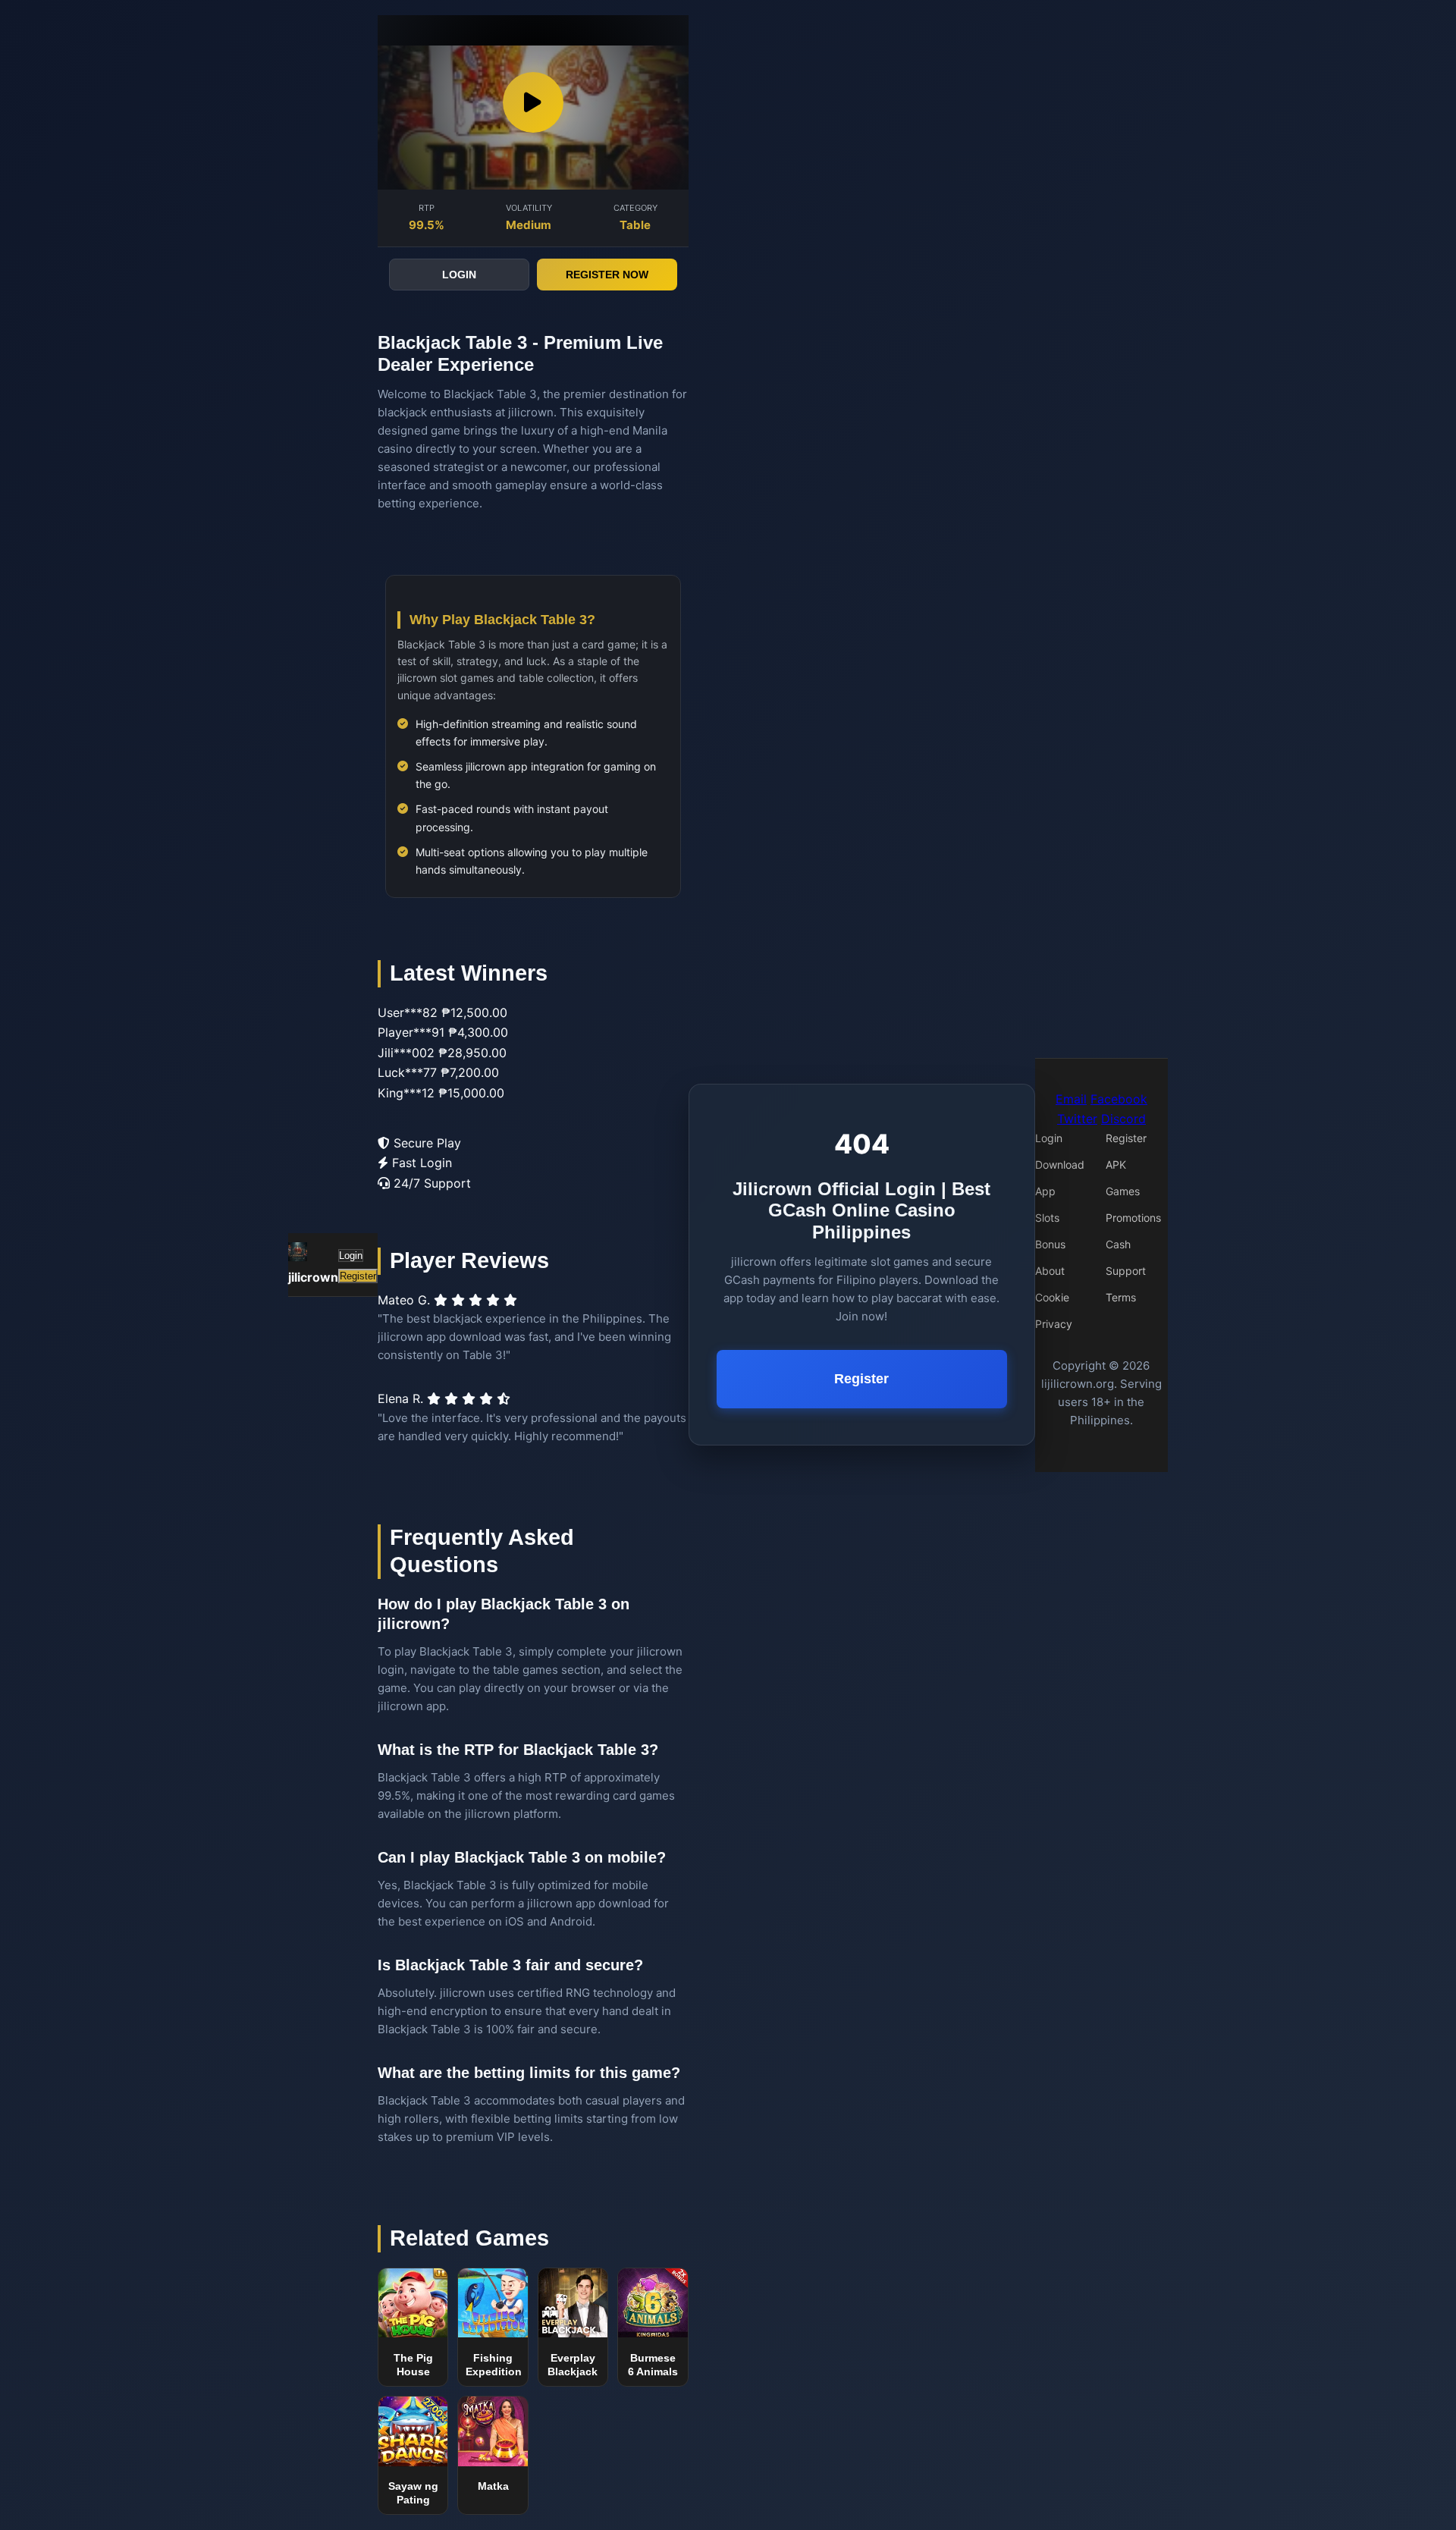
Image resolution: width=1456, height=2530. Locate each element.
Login (351, 1256)
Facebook (1119, 1099)
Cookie (1052, 1297)
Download (1060, 1165)
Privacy (1054, 1324)
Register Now (607, 275)
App (1045, 1191)
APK (1116, 1165)
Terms (1121, 1297)
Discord (1123, 1119)
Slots (1047, 1218)
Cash (1118, 1244)
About (1050, 1271)
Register (358, 1276)
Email (1071, 1099)
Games (1123, 1191)
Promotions (1133, 1218)
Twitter (1077, 1119)
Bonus (1050, 1244)
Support (1126, 1271)
